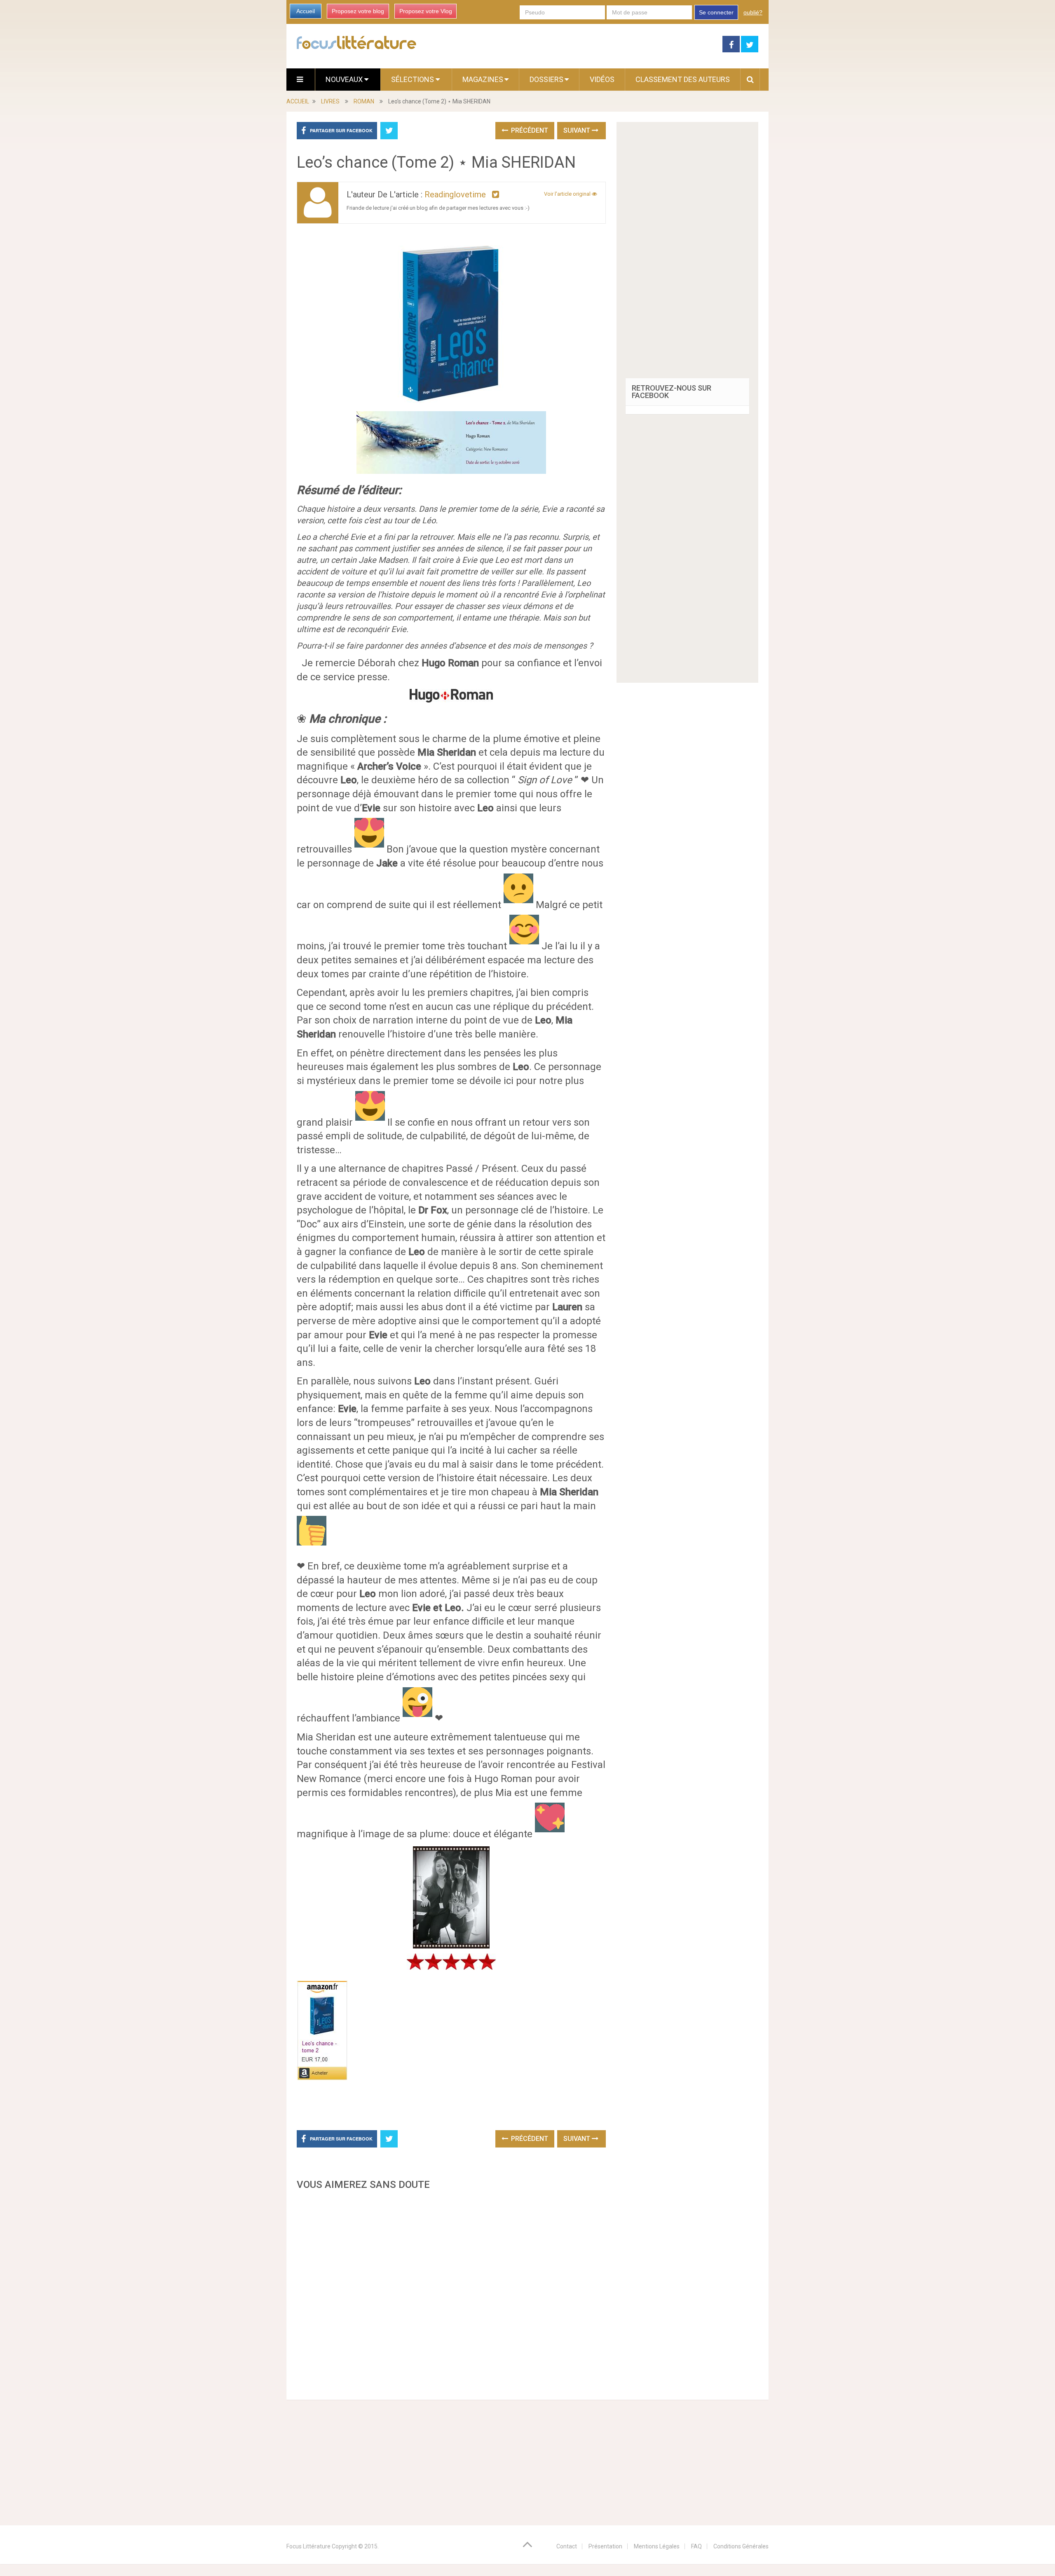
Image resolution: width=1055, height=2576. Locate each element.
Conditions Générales (741, 2546)
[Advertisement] (451, 2293)
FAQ (696, 2546)
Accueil (306, 11)
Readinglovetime (455, 194)
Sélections (413, 79)
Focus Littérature (308, 2546)
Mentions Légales (657, 2546)
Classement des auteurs (683, 79)
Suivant (578, 130)
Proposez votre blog (358, 11)
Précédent (529, 130)
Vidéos (602, 79)
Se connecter (716, 12)
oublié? (753, 12)
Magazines (483, 79)
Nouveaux (345, 79)
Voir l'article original (568, 194)
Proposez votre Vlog (426, 11)
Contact (567, 2546)
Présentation (605, 2546)
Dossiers (546, 79)
